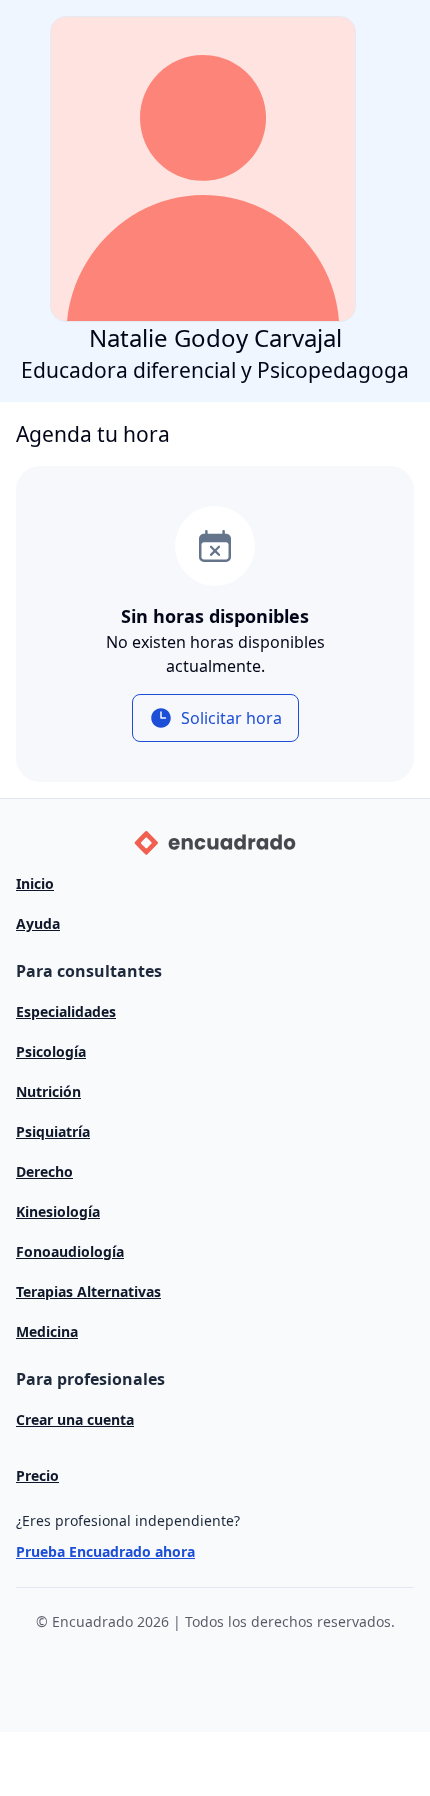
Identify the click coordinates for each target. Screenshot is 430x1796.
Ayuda (38, 923)
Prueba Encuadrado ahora (105, 1551)
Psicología (51, 1051)
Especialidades (66, 1011)
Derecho (44, 1171)
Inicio (35, 883)
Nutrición (48, 1091)
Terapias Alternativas (88, 1291)
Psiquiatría (53, 1131)
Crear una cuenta (75, 1419)
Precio (37, 1475)
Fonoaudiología (70, 1251)
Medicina (47, 1331)
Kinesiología (58, 1211)
